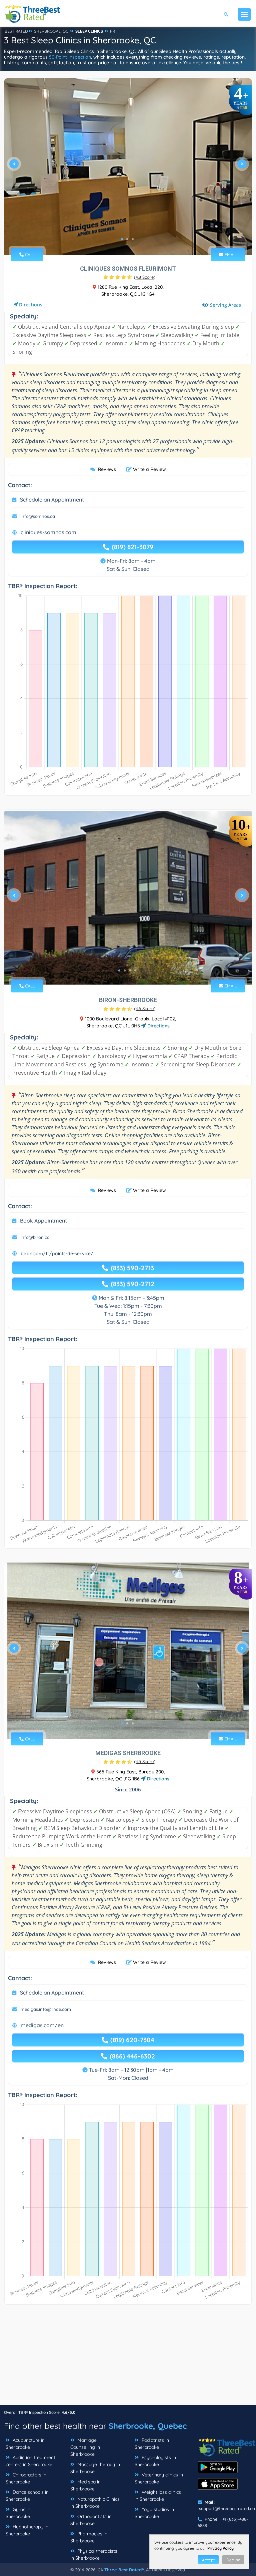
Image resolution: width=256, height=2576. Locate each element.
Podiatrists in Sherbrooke (152, 2444)
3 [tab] (133, 239)
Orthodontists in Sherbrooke (91, 2520)
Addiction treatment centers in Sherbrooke (30, 2461)
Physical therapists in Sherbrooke (94, 2555)
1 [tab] (122, 239)
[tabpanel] (128, 167)
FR (112, 31)
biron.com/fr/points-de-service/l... (59, 1254)
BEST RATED (16, 31)
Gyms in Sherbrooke (18, 2513)
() (145, 277)
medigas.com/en (42, 2025)
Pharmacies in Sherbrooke (89, 2537)
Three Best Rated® (124, 2570)
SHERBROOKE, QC (51, 31)
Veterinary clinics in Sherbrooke (159, 2478)
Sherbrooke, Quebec (148, 2426)
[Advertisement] (128, 2358)
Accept (208, 2560)
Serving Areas (225, 305)
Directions (31, 305)
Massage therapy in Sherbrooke (95, 2468)
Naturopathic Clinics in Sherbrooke (95, 2503)
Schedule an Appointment (52, 500)
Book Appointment (43, 1221)
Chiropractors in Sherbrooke (26, 2478)
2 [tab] (127, 239)
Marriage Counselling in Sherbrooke (85, 2447)
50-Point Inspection (70, 57)
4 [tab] (135, 970)
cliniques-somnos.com (48, 532)
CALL (29, 254)
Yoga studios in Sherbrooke (154, 2513)
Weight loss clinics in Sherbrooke (158, 2496)
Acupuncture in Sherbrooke (25, 2444)
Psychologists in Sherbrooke (155, 2461)
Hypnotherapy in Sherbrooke (27, 2530)
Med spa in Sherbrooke (85, 2485)
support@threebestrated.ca (227, 2508)
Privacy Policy (220, 2548)
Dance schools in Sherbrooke (27, 2496)
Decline (233, 2560)
